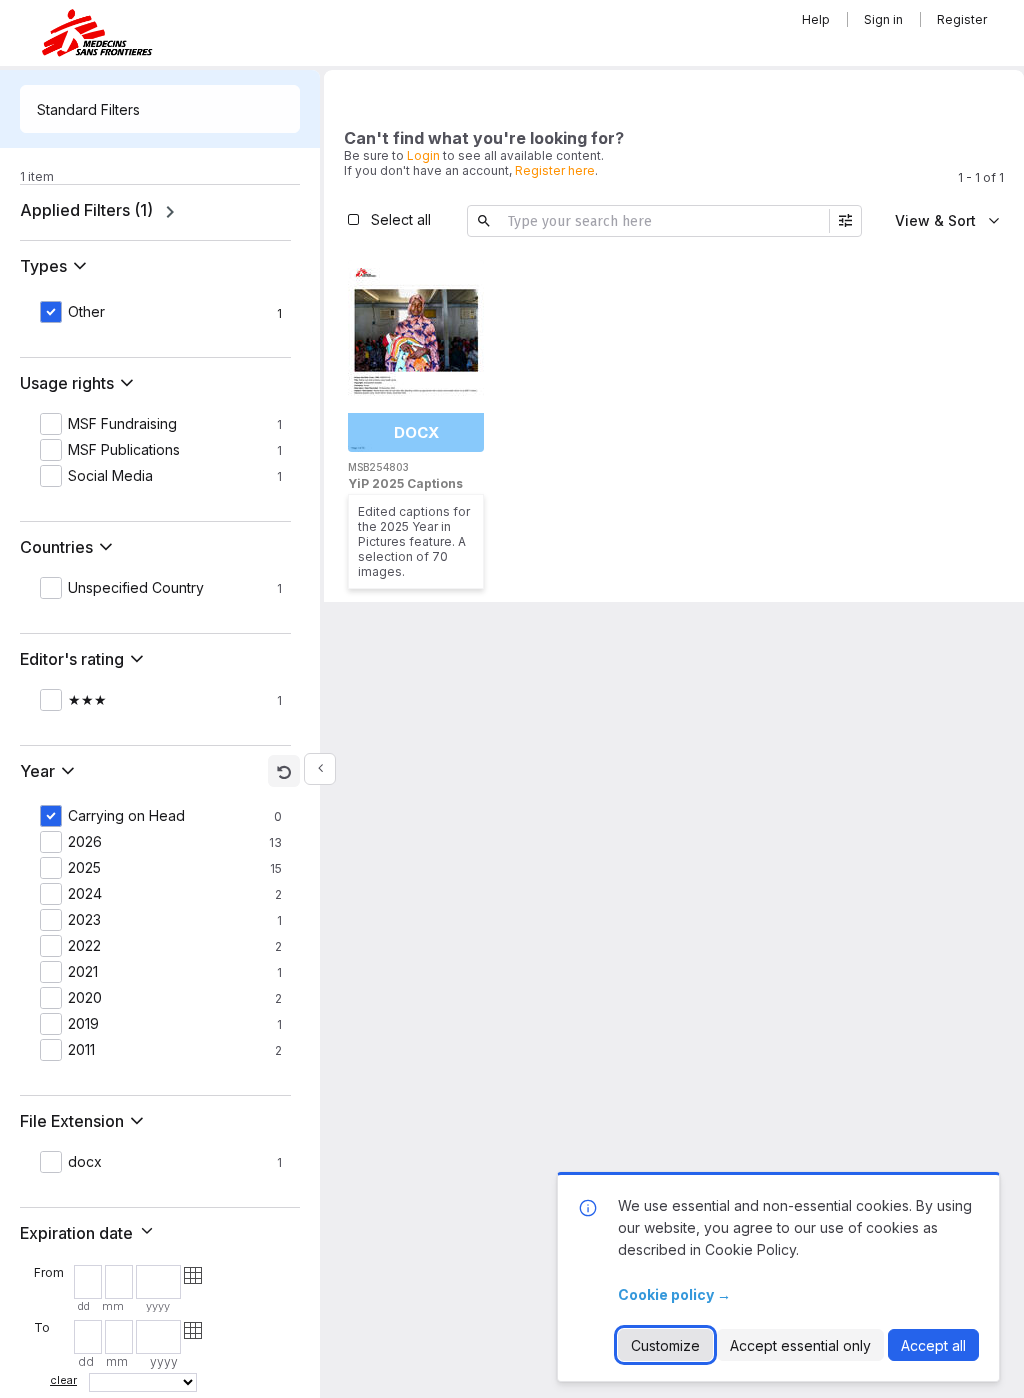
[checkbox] (464, 278)
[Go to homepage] (97, 32)
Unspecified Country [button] (136, 588)
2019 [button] (83, 1024)
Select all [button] (401, 219)
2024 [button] (85, 894)
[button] (57, 266)
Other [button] (86, 312)
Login (423, 155)
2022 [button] (84, 946)
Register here (555, 170)
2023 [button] (84, 920)
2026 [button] (85, 842)
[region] (160, 212)
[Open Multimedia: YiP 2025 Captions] (416, 356)
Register (962, 19)
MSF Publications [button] (124, 450)
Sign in (883, 19)
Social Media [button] (110, 476)
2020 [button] (85, 998)
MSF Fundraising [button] (122, 424)
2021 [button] (83, 972)
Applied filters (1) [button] (86, 210)
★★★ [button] (87, 700)
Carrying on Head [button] (126, 816)
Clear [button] (63, 1380)
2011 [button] (81, 1050)
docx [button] (85, 1162)
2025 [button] (84, 868)
